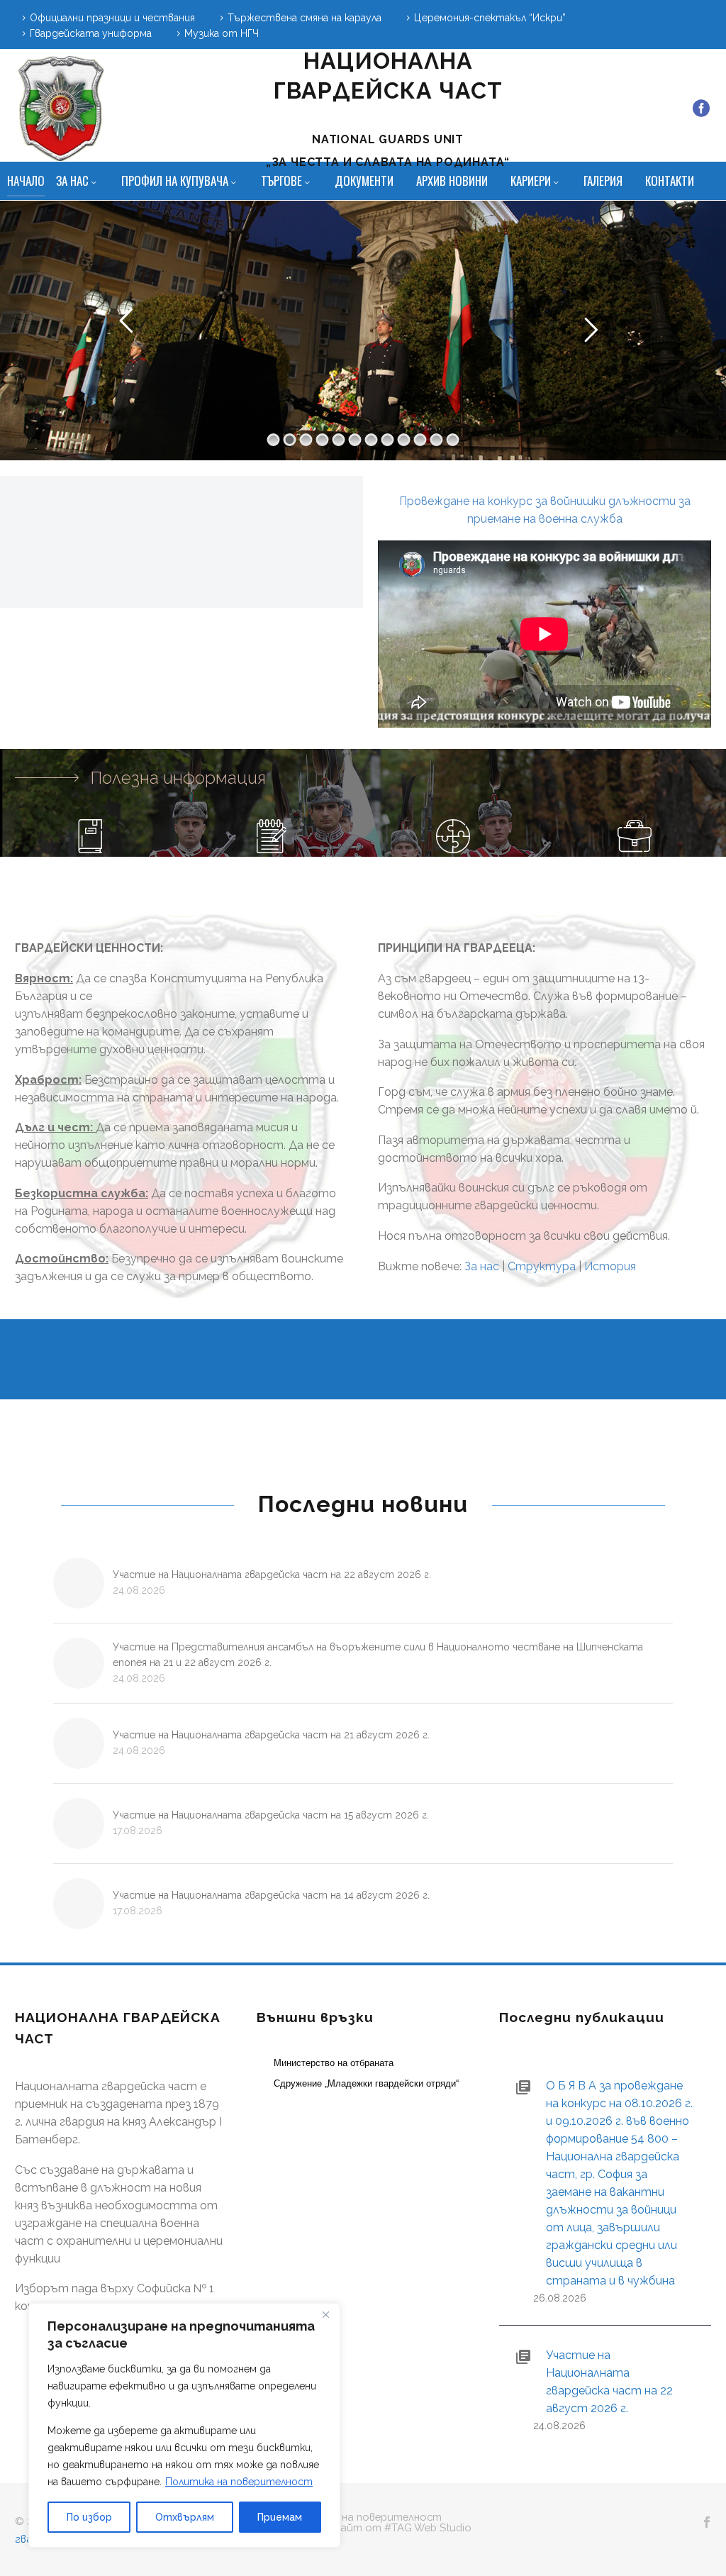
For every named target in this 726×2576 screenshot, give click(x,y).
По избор (89, 2517)
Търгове (281, 181)
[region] (184, 2425)
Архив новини (452, 181)
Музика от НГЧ (222, 33)
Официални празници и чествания (112, 18)
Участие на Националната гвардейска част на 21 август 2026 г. (271, 1735)
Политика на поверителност (239, 2482)
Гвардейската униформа (91, 33)
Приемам (280, 2517)
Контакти (670, 181)
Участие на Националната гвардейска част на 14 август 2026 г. (271, 1895)
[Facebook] (701, 109)
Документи (364, 181)
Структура (542, 1266)
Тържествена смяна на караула (305, 18)
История (610, 1266)
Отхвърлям (185, 2517)
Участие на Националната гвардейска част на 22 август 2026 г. (272, 1575)
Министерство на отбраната (334, 2063)
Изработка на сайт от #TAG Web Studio (363, 2528)
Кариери (531, 181)
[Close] (325, 2315)
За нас (72, 181)
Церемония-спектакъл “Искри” (490, 18)
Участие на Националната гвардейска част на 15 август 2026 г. (271, 1815)
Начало (26, 181)
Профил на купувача (175, 181)
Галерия (603, 181)
